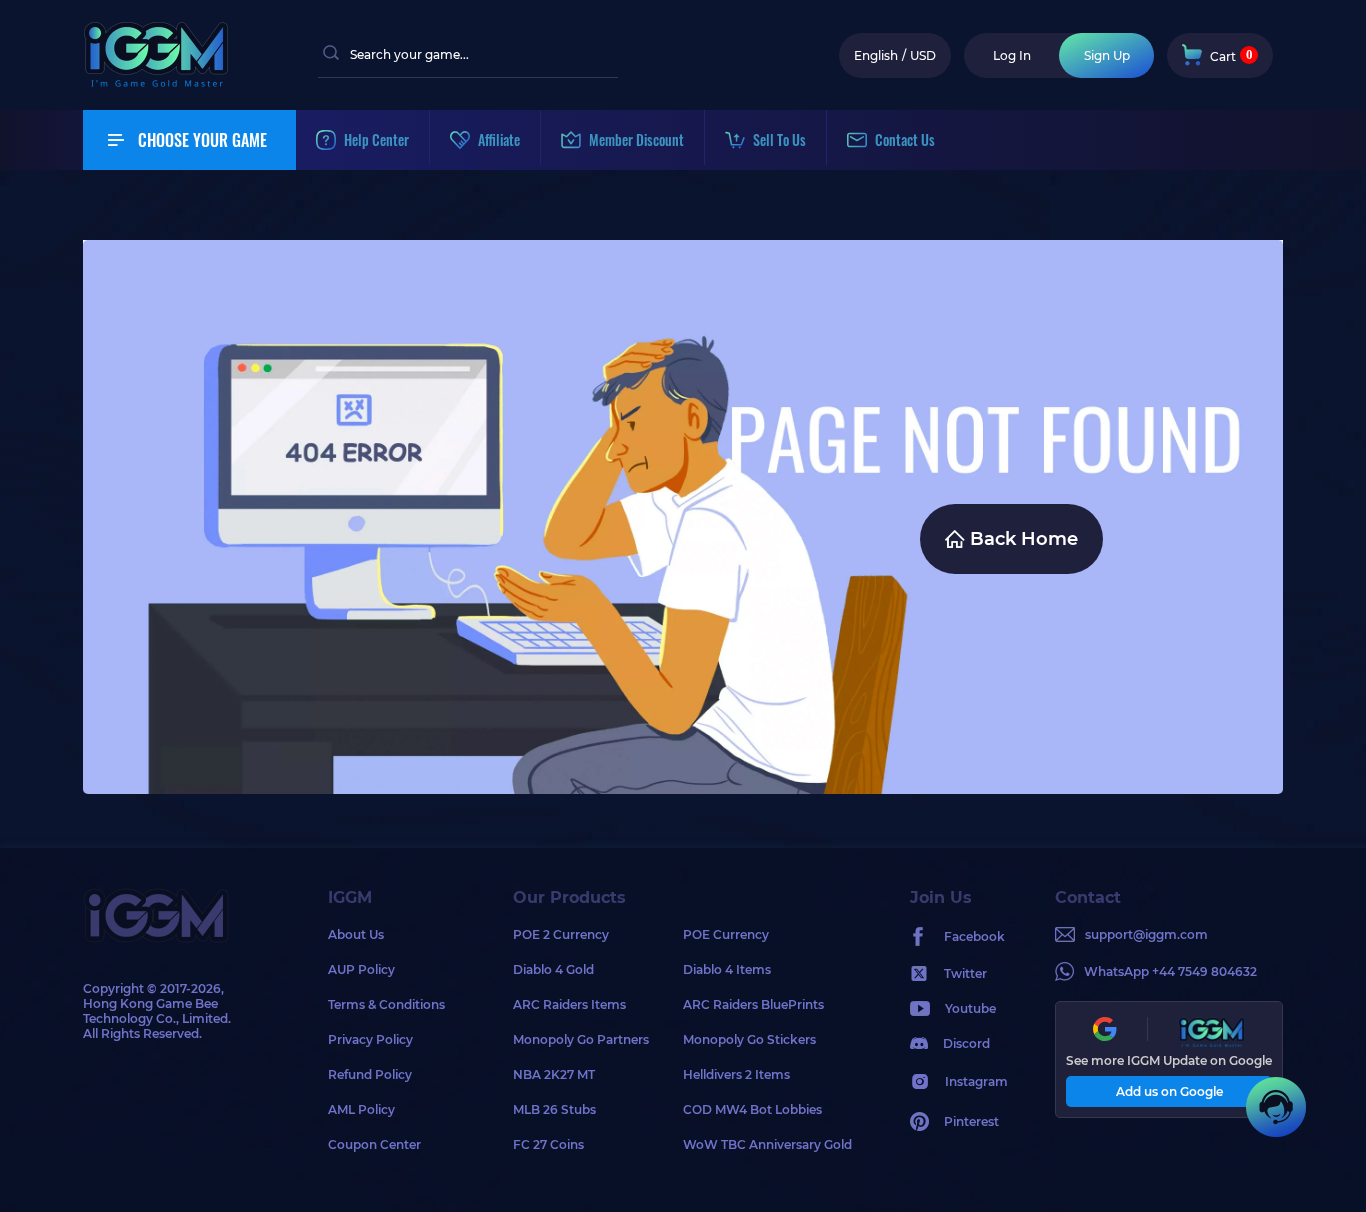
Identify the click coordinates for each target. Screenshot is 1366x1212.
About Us (356, 934)
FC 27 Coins (548, 1144)
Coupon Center (374, 1144)
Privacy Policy (370, 1039)
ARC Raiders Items (569, 1004)
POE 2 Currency (561, 934)
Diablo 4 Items (727, 969)
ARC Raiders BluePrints (753, 1004)
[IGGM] (156, 82)
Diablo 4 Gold (553, 969)
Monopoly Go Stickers (749, 1039)
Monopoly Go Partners (581, 1039)
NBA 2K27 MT (554, 1074)
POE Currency (726, 934)
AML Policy (361, 1109)
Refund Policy (370, 1074)
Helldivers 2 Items (736, 1074)
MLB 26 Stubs (554, 1109)
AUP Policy (361, 969)
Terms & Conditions (386, 1004)
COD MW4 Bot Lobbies (752, 1109)
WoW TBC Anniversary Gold (767, 1144)
